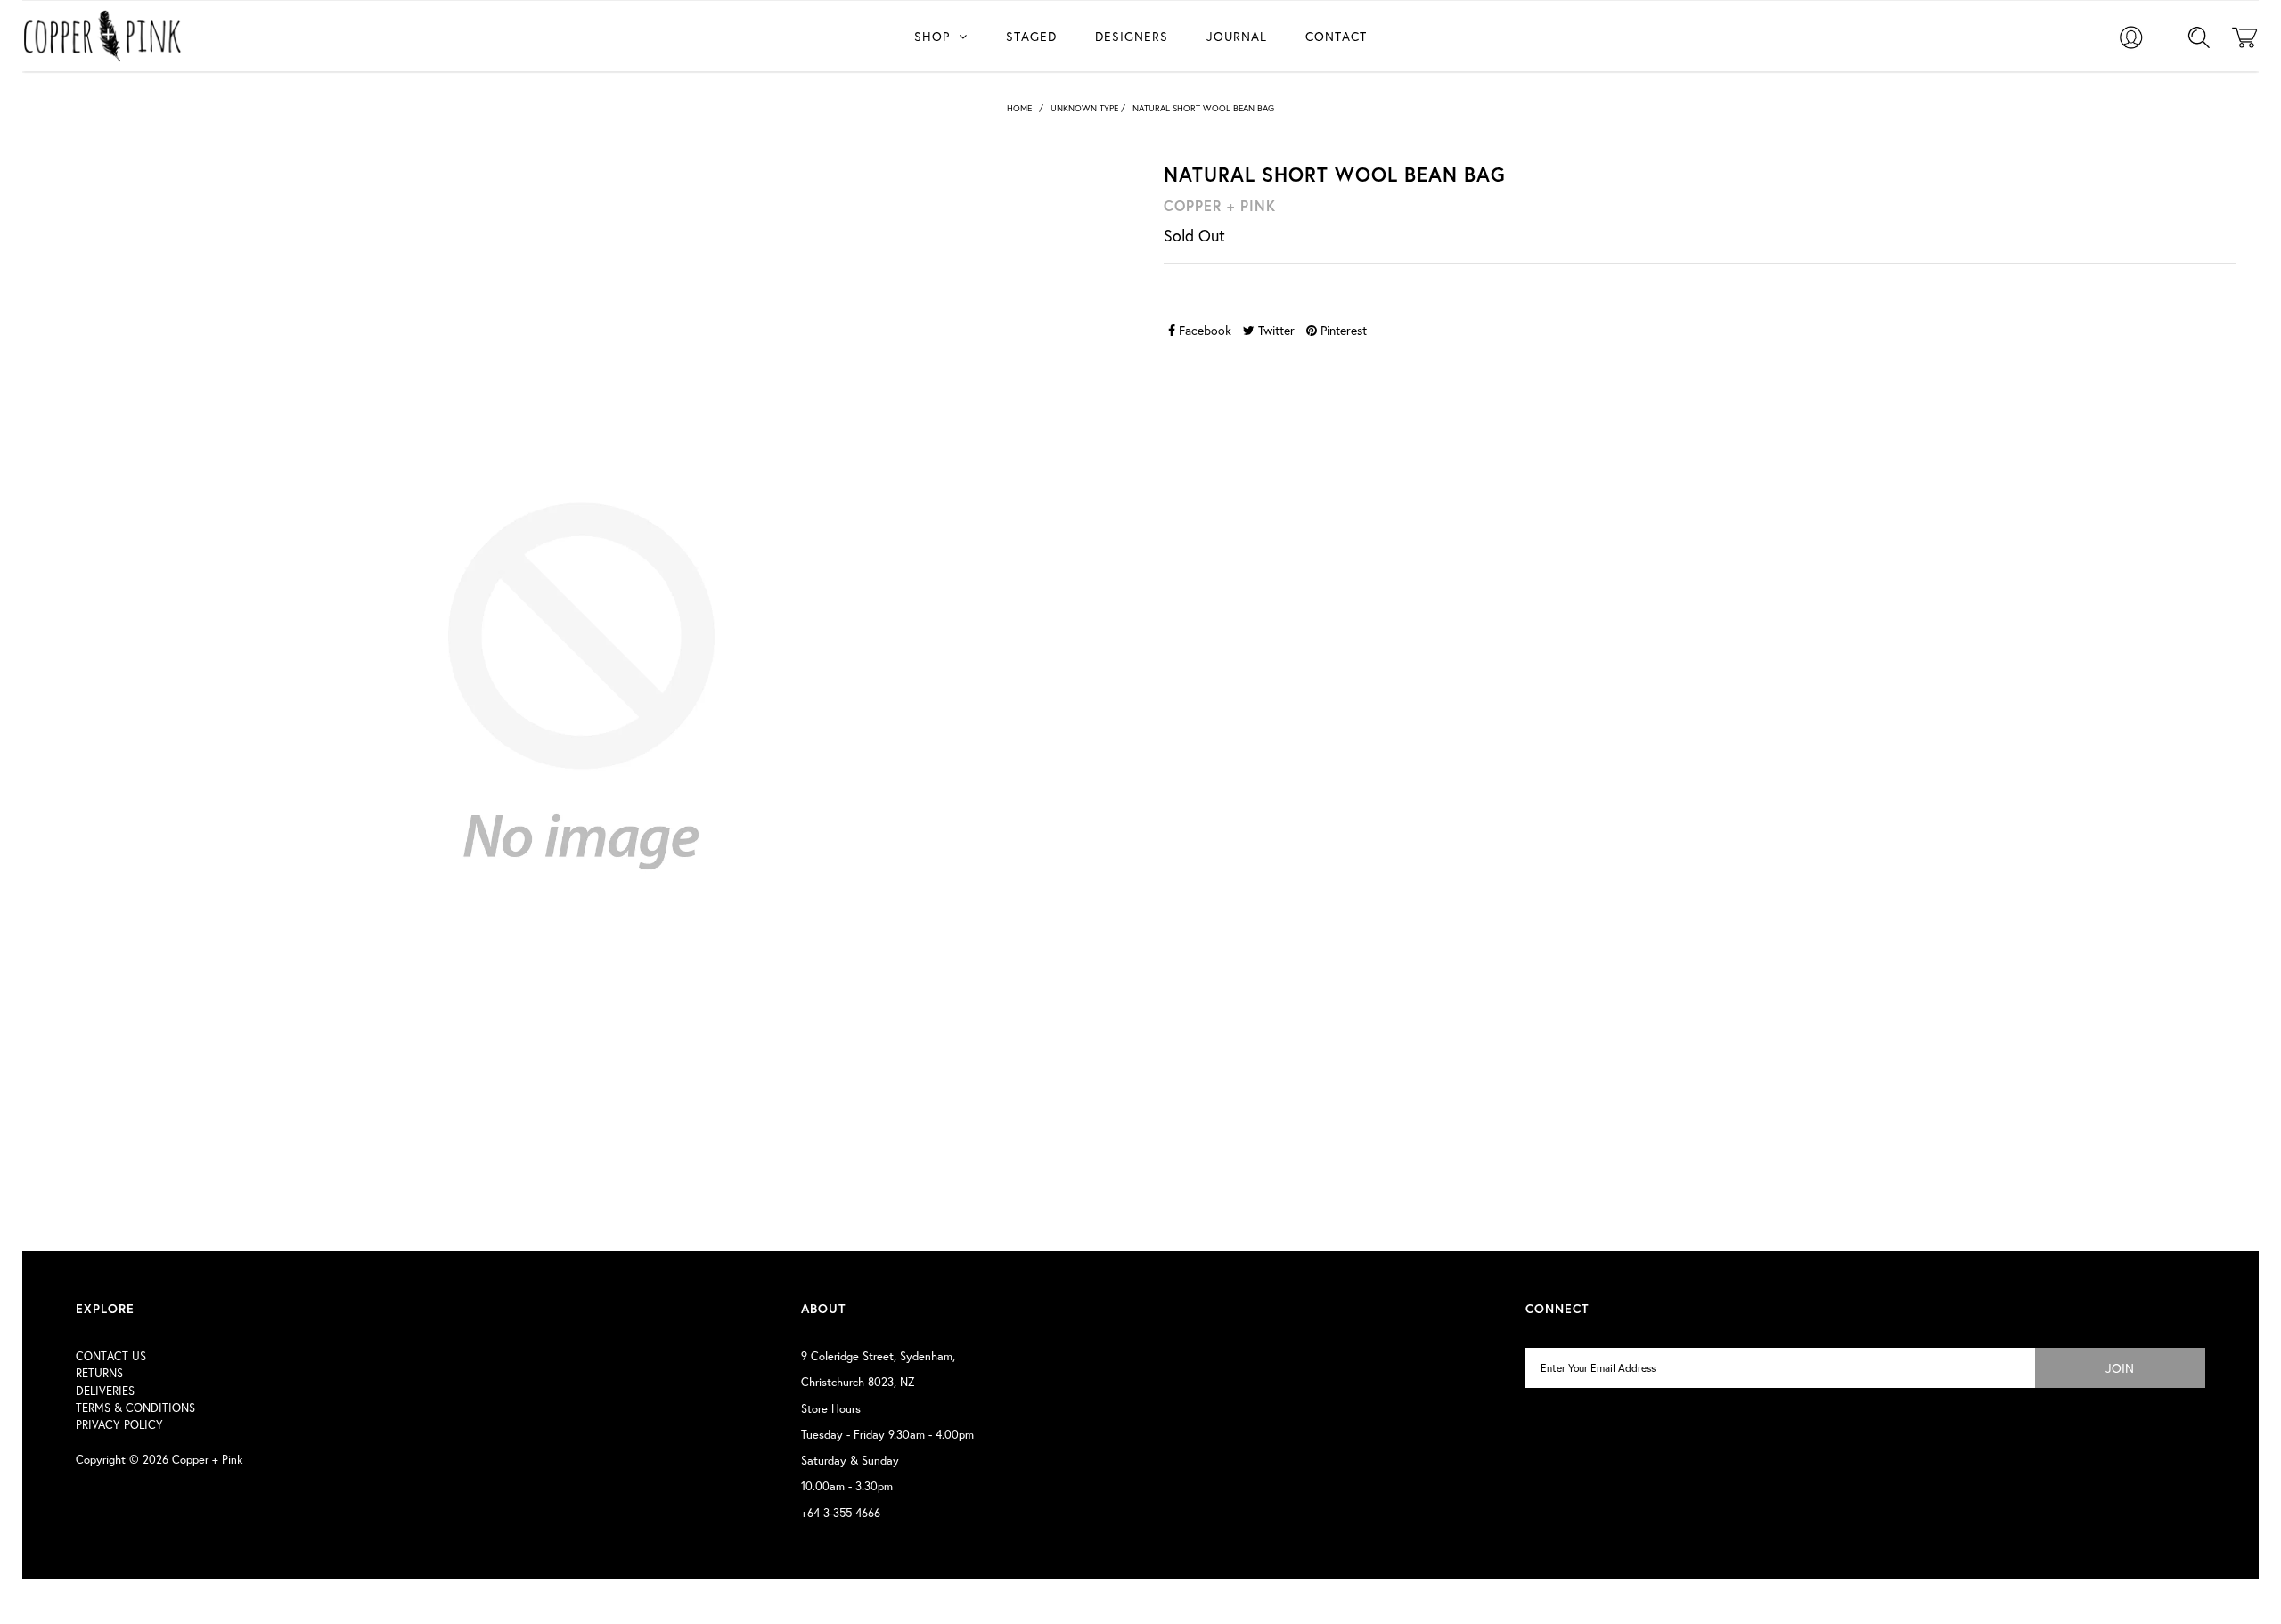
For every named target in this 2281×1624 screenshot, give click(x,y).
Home (1019, 108)
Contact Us (111, 1356)
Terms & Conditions (135, 1408)
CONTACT (1336, 36)
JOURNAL (1237, 36)
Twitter (1275, 330)
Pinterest (1342, 330)
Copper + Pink (207, 1460)
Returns (99, 1373)
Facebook (1203, 330)
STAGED (1031, 36)
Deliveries (105, 1391)
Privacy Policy (119, 1425)
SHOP (932, 36)
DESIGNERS (1132, 36)
